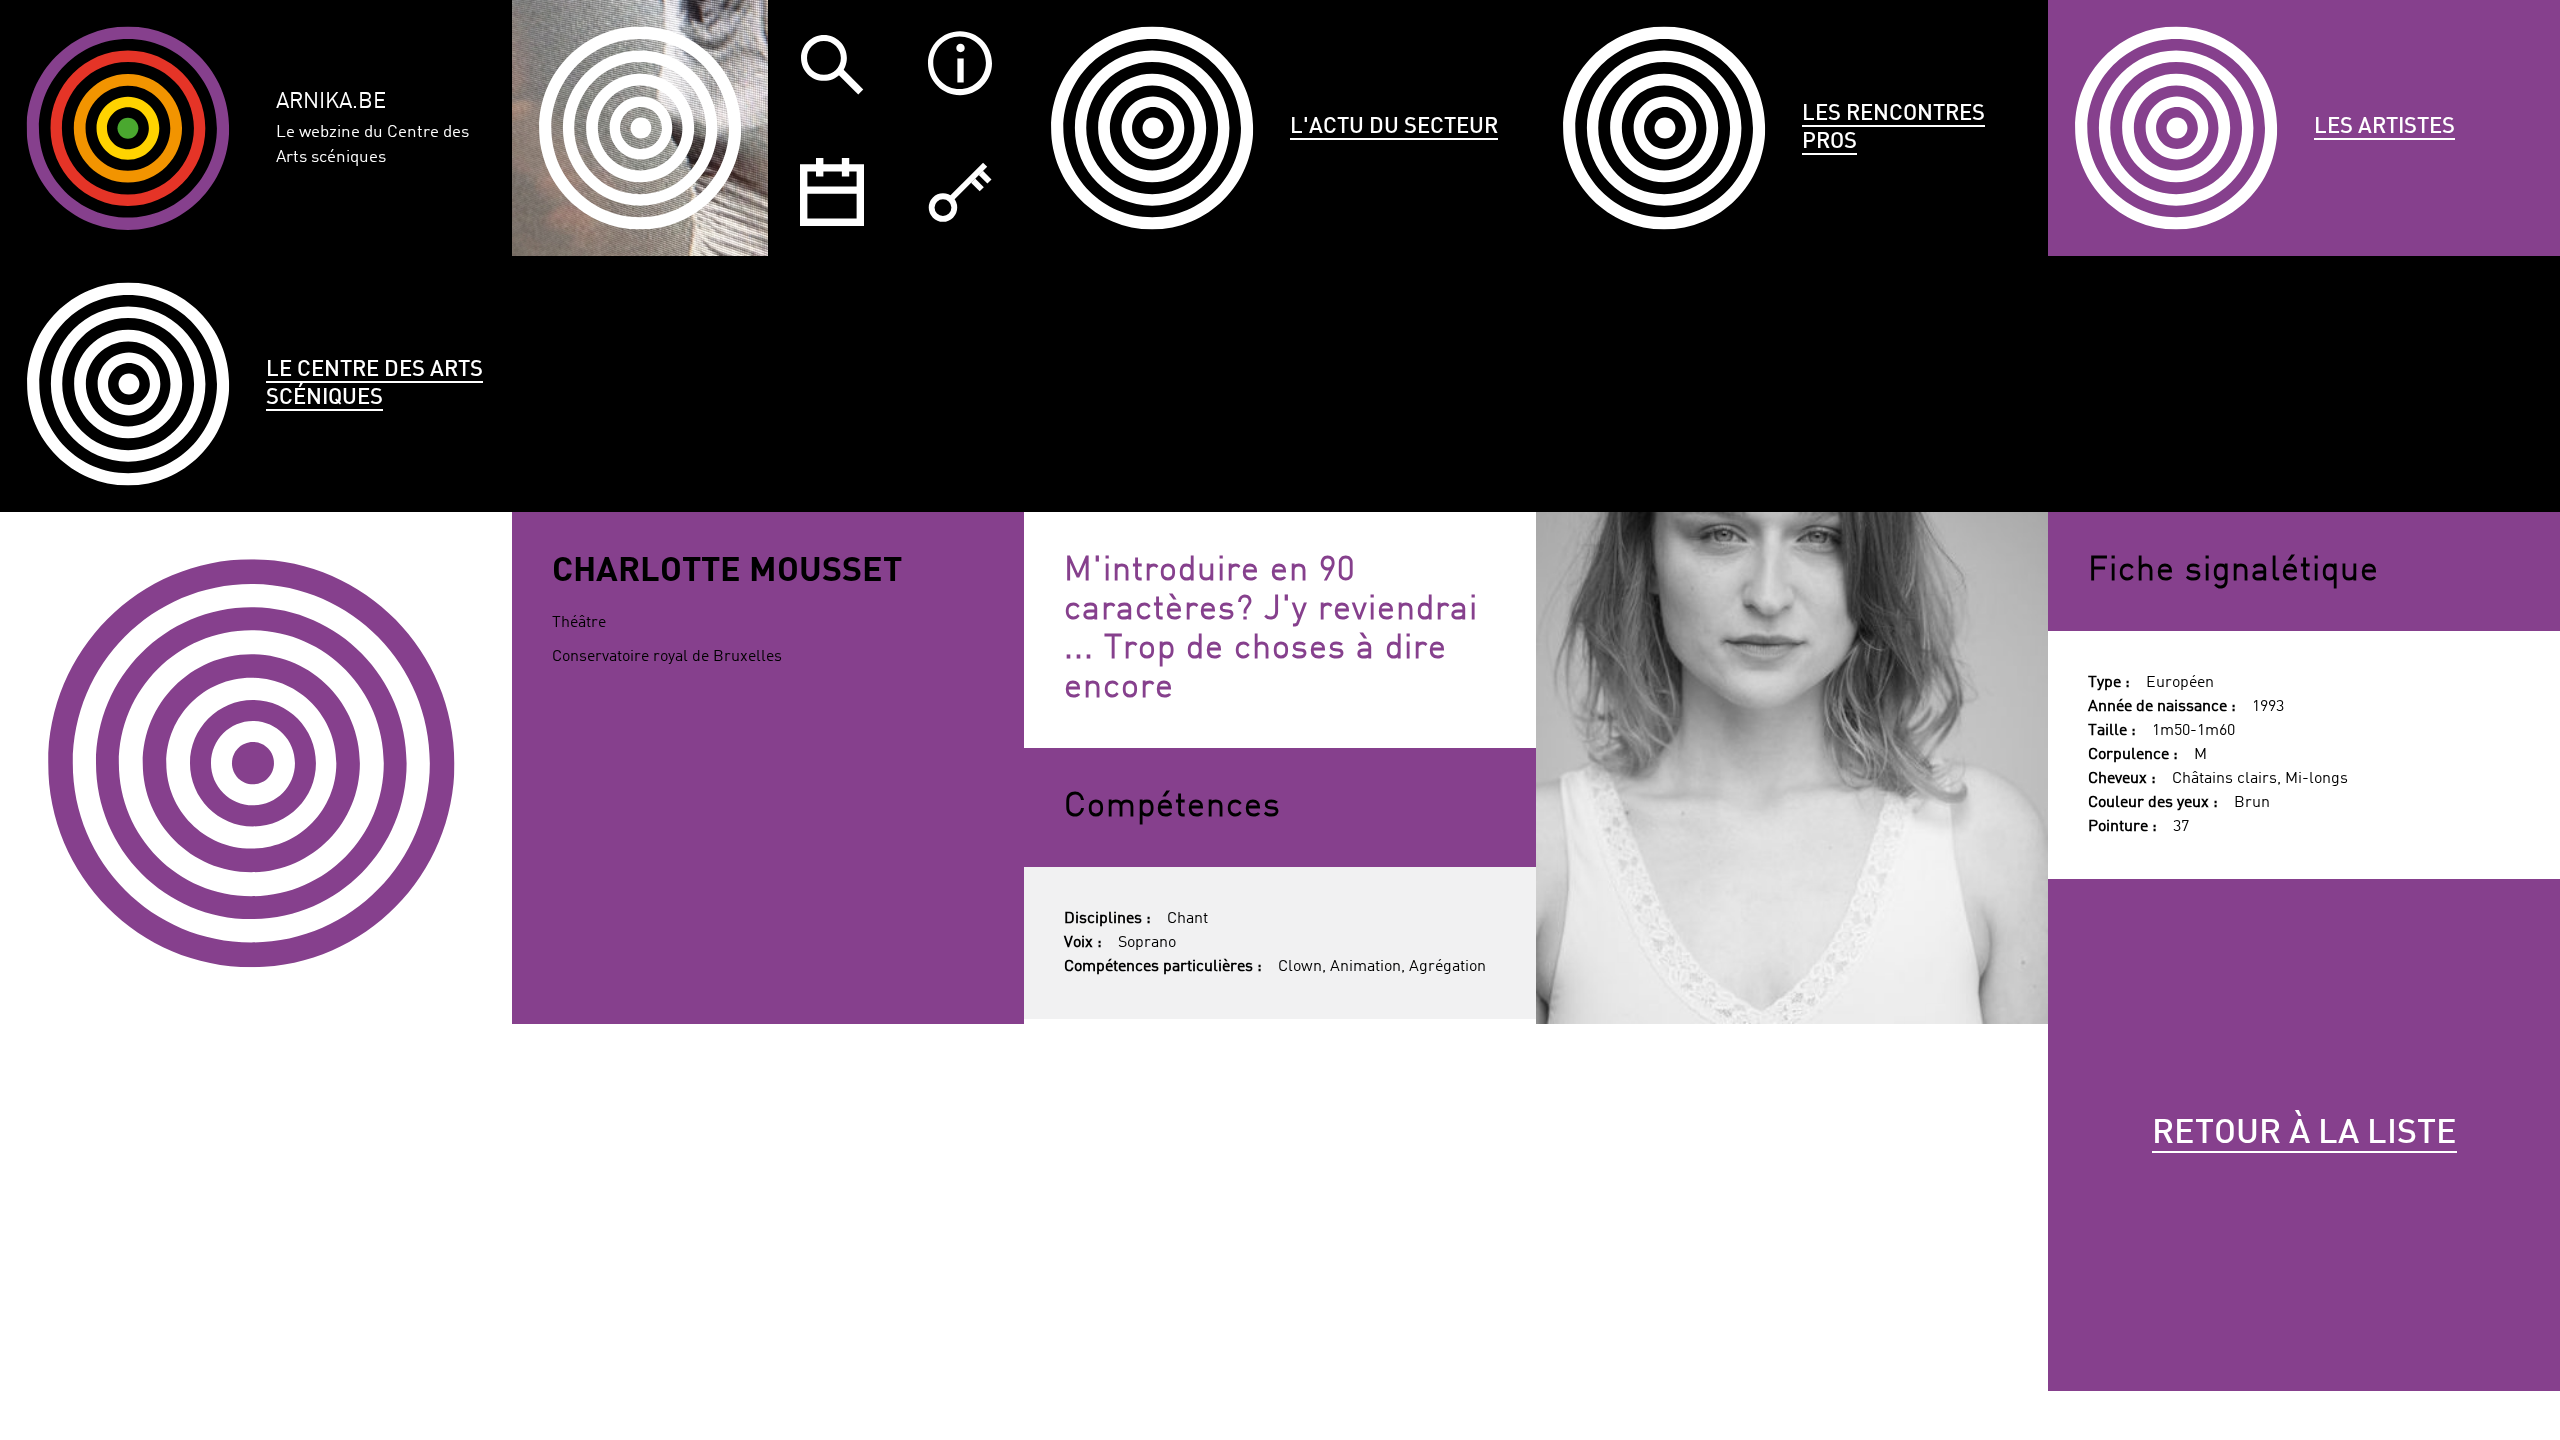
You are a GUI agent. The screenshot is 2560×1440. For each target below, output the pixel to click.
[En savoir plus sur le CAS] (960, 64)
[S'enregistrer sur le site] (960, 192)
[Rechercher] (832, 64)
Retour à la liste (2304, 1134)
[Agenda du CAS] (832, 192)
